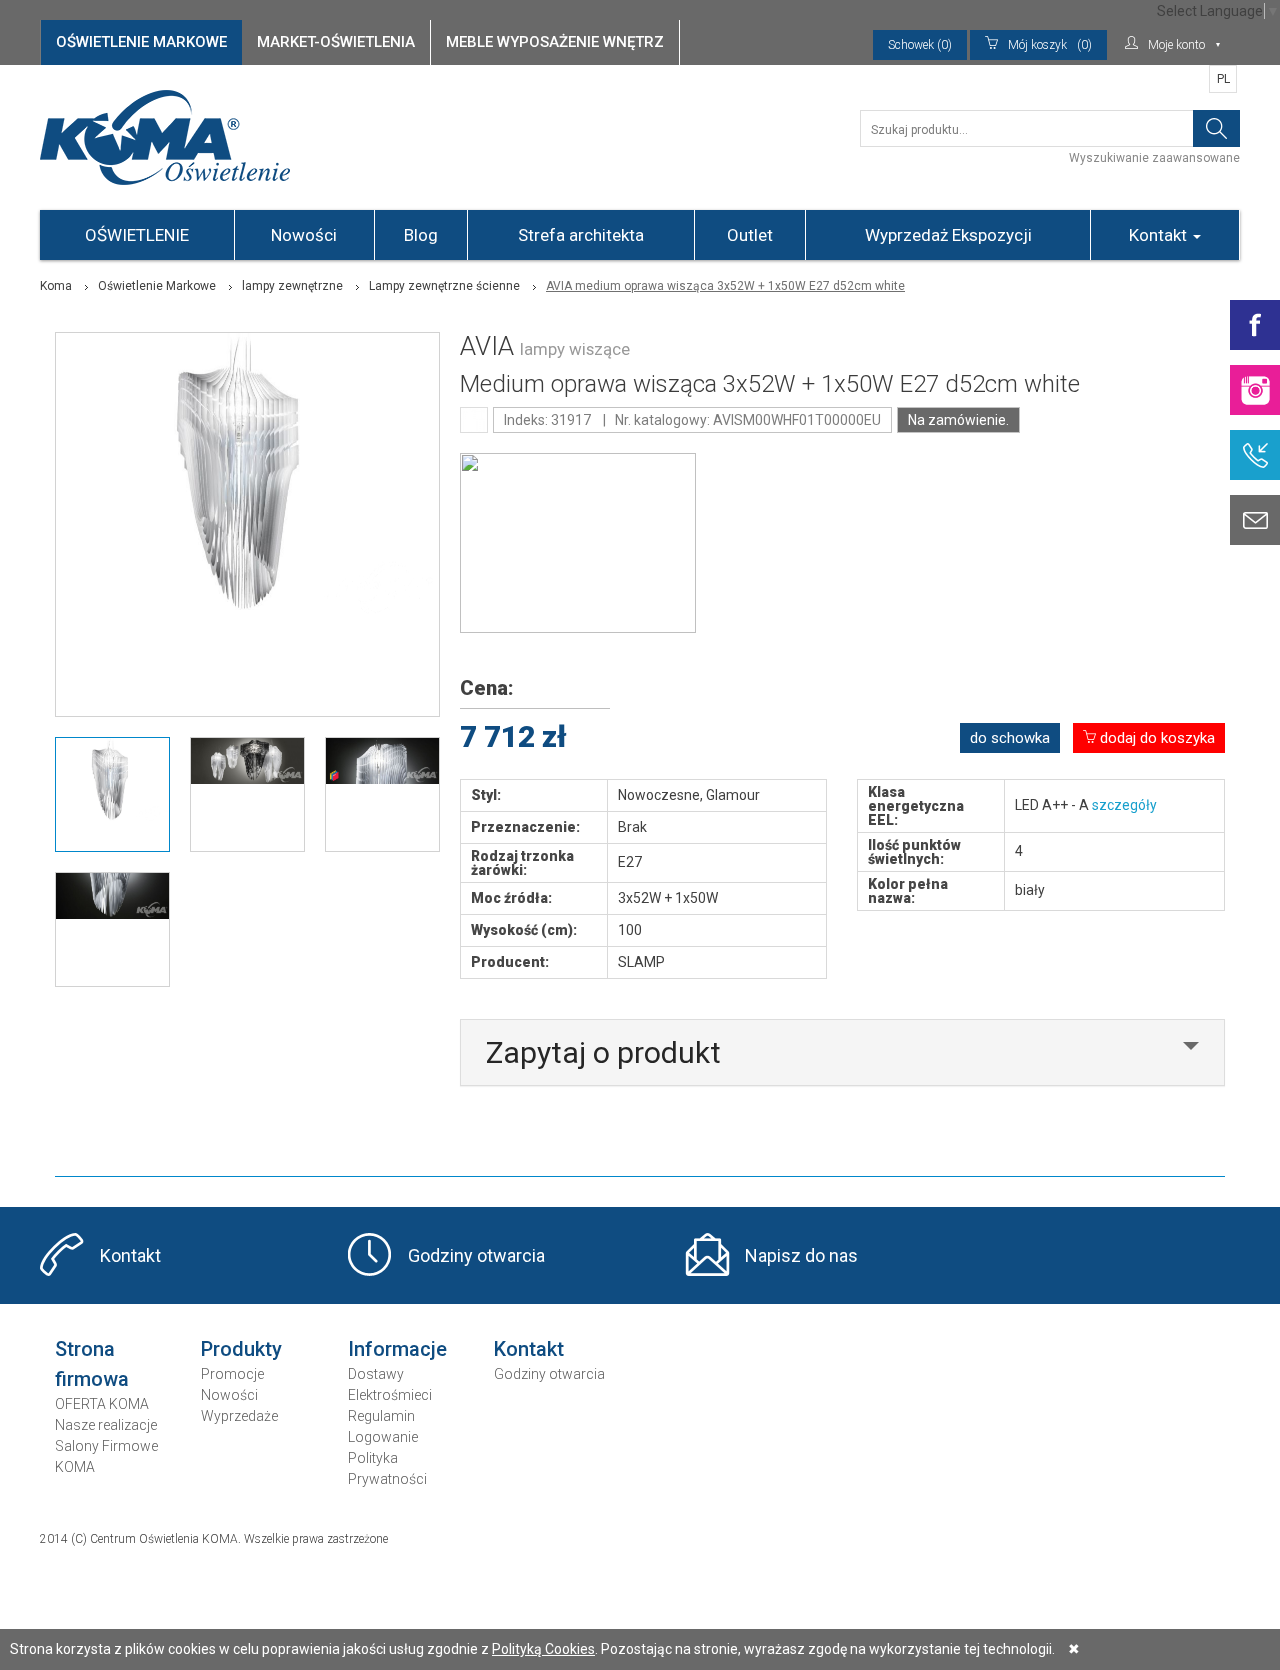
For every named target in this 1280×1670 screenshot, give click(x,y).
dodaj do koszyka (1155, 738)
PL (1223, 79)
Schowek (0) (920, 45)
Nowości (304, 235)
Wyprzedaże (239, 1416)
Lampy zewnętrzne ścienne (444, 286)
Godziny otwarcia (476, 1255)
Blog (421, 235)
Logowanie (383, 1437)
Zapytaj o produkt (603, 1052)
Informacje (397, 1349)
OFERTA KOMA (102, 1404)
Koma (56, 286)
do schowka (1010, 738)
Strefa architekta (581, 235)
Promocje (232, 1374)
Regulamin (381, 1416)
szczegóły (1124, 805)
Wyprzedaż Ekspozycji (948, 235)
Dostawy (376, 1374)
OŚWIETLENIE (137, 235)
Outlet (750, 235)
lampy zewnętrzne (292, 286)
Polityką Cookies (543, 1649)
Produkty (241, 1349)
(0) (1050, 45)
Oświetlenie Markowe (157, 286)
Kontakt (1160, 235)
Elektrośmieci (390, 1395)
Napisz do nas (801, 1255)
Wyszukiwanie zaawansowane (1154, 158)
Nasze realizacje (106, 1425)
